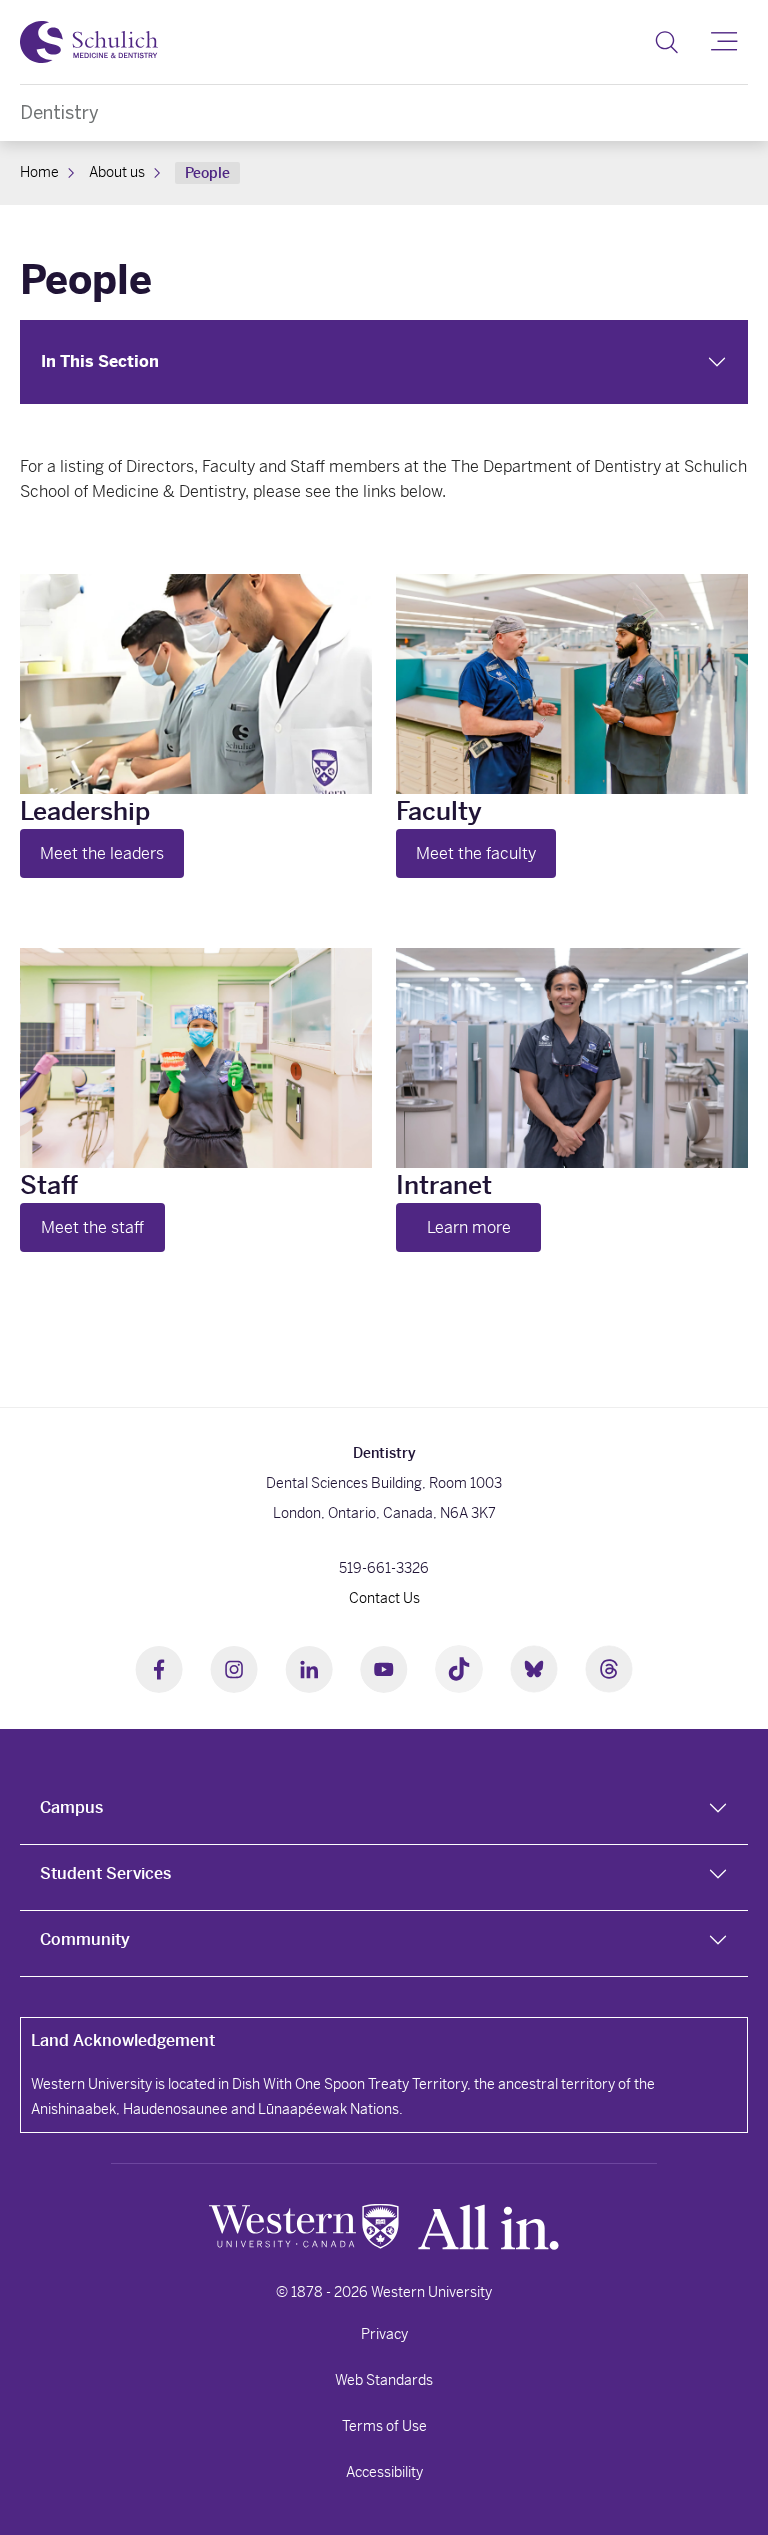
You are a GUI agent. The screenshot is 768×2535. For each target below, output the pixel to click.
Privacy (384, 2334)
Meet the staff (92, 1227)
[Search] (666, 42)
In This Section (100, 361)
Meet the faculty (476, 853)
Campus (71, 1807)
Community (85, 1939)
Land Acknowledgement (123, 2040)
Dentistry (59, 112)
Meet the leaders (102, 853)
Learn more (469, 1227)
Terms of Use (384, 2426)
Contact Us (384, 1598)
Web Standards (384, 2380)
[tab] (384, 1812)
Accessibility (384, 2472)
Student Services (105, 1873)
